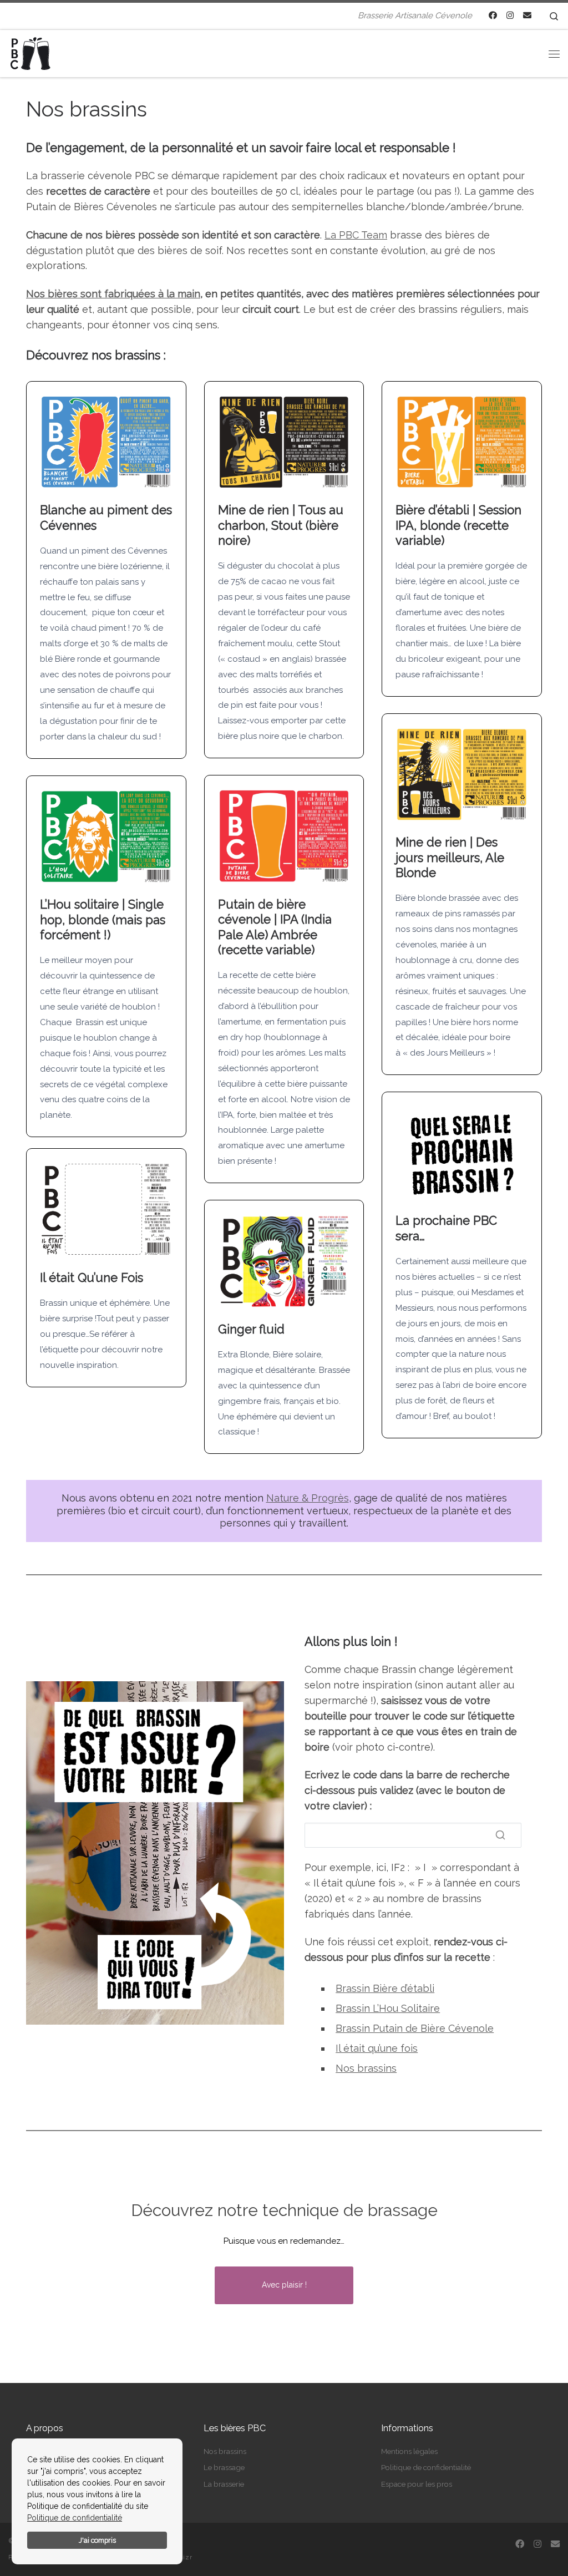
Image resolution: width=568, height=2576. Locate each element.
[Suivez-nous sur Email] (527, 16)
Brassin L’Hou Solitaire (388, 2008)
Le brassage (224, 2467)
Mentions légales (409, 2451)
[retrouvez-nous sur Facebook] (493, 16)
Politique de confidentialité (75, 2518)
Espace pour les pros (417, 2484)
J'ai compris (97, 2540)
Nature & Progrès (308, 1498)
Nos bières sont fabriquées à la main (113, 294)
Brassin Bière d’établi (385, 1988)
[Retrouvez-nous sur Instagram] (510, 16)
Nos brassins (366, 2068)
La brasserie (224, 2484)
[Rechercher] (500, 1835)
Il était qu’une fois (377, 2048)
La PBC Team (356, 235)
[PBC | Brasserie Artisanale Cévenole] (31, 52)
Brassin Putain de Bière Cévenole (415, 2028)
